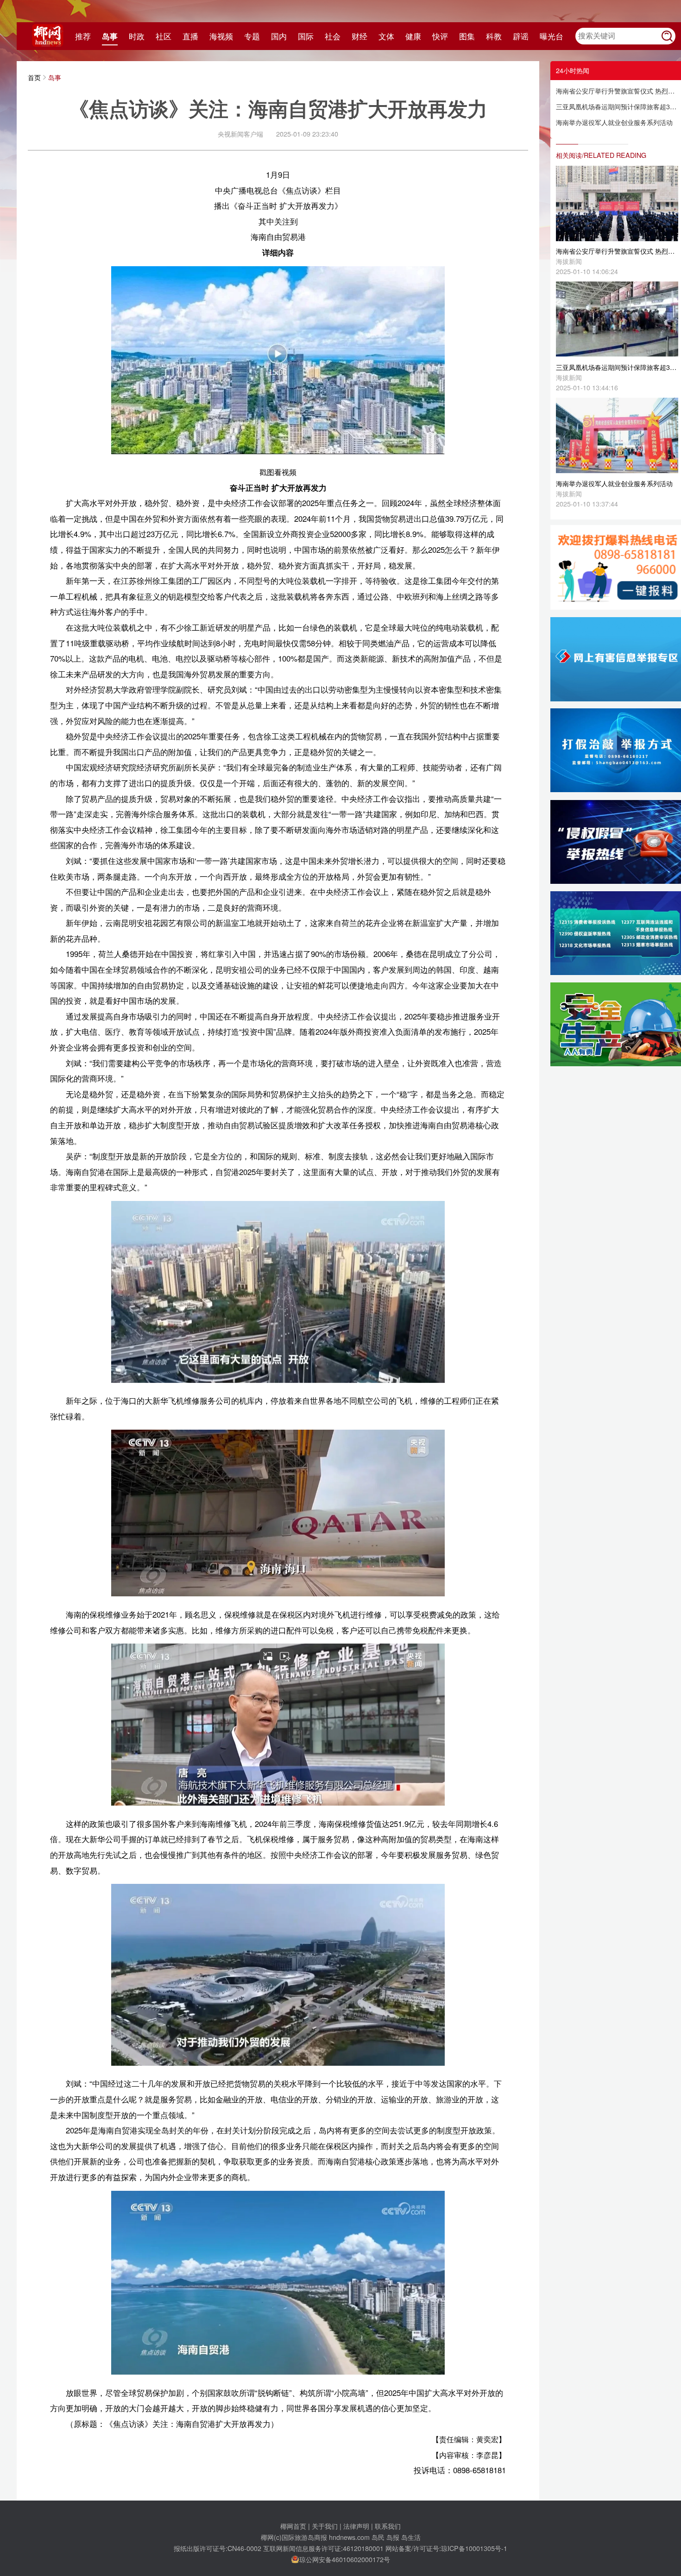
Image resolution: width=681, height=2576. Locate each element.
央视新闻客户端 (240, 134)
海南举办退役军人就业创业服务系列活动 (614, 122)
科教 (494, 36)
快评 (440, 36)
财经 (359, 36)
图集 (467, 36)
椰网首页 (293, 2526)
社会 (333, 36)
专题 (252, 36)
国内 (279, 36)
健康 (413, 36)
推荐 (83, 36)
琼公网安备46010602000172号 (345, 2559)
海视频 (221, 36)
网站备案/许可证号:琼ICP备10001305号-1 (446, 2548)
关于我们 (325, 2526)
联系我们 (388, 2526)
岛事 (110, 36)
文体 (386, 36)
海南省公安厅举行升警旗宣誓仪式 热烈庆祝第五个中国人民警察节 (617, 91)
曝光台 (552, 36)
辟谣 (521, 36)
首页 (34, 77)
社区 (164, 36)
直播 (190, 36)
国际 (306, 36)
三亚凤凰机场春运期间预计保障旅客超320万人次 (617, 106)
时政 (137, 36)
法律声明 (356, 2526)
